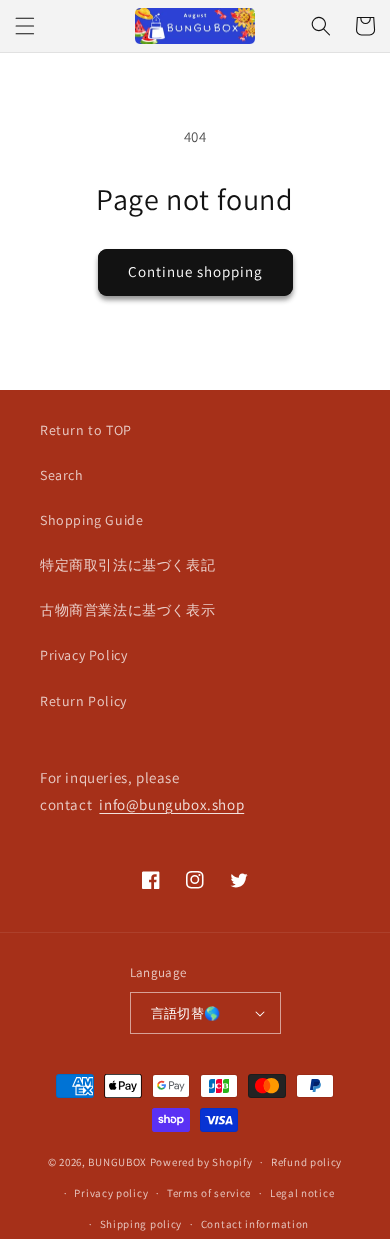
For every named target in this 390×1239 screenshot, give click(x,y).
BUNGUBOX (117, 1162)
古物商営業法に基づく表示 (127, 610)
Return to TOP (86, 430)
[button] (25, 26)
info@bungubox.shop (171, 804)
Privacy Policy (83, 655)
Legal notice (302, 1193)
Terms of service (209, 1193)
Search (62, 475)
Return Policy (83, 701)
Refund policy (306, 1162)
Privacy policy (111, 1193)
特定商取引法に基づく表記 (127, 565)
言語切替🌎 (186, 1013)
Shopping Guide (91, 520)
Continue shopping (195, 271)
